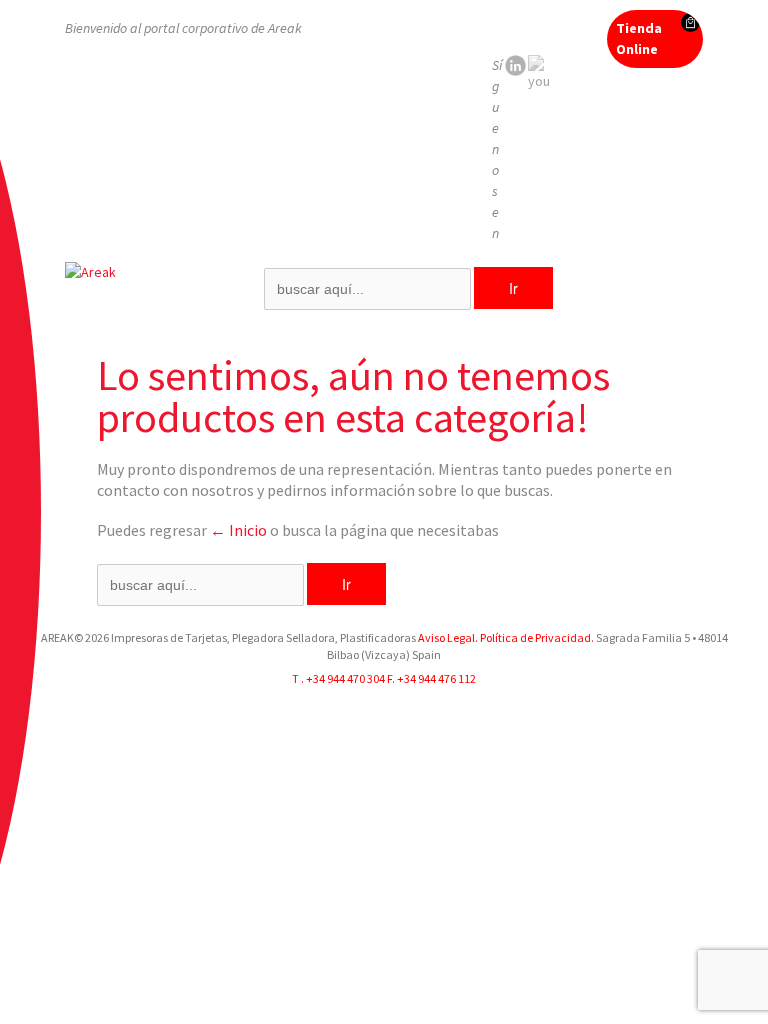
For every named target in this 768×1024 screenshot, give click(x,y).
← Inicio (238, 530)
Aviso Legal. (448, 637)
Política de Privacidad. (536, 637)
